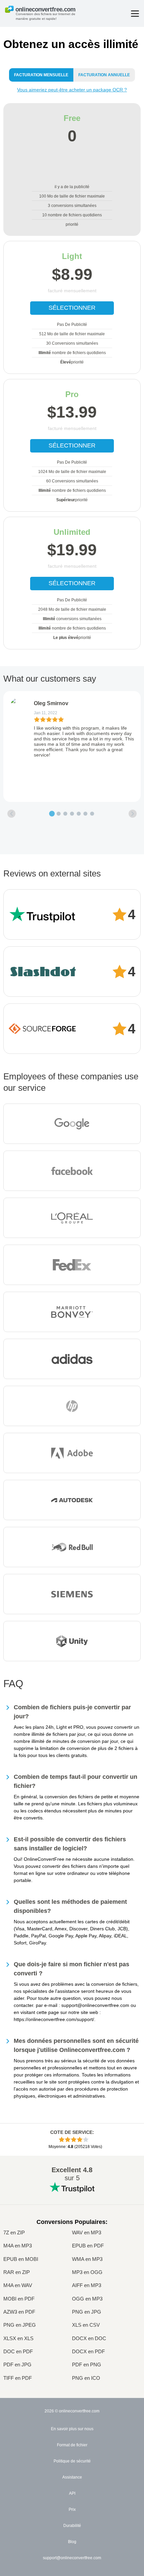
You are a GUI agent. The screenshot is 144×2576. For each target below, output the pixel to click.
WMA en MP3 (87, 2259)
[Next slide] (133, 814)
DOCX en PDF (88, 2351)
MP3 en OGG (87, 2272)
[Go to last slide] (11, 814)
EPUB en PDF (88, 2246)
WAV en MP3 (87, 2232)
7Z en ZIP (14, 2232)
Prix (72, 2509)
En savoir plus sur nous (72, 2429)
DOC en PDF (18, 2351)
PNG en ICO (86, 2378)
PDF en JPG (17, 2365)
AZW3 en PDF (19, 2312)
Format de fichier (72, 2445)
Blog (72, 2542)
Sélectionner (72, 308)
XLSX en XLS (18, 2338)
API (72, 2493)
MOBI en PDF (19, 2299)
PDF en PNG (87, 2365)
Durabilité (72, 2526)
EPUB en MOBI (21, 2259)
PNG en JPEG (20, 2325)
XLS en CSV (86, 2325)
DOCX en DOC (89, 2338)
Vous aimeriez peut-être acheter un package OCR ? (72, 90)
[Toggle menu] (135, 14)
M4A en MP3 (18, 2246)
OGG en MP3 (87, 2299)
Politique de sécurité (72, 2461)
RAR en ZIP (17, 2272)
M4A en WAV (18, 2285)
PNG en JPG (87, 2312)
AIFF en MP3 (87, 2285)
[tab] (52, 814)
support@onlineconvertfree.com (72, 2558)
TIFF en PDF (18, 2378)
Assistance (72, 2477)
